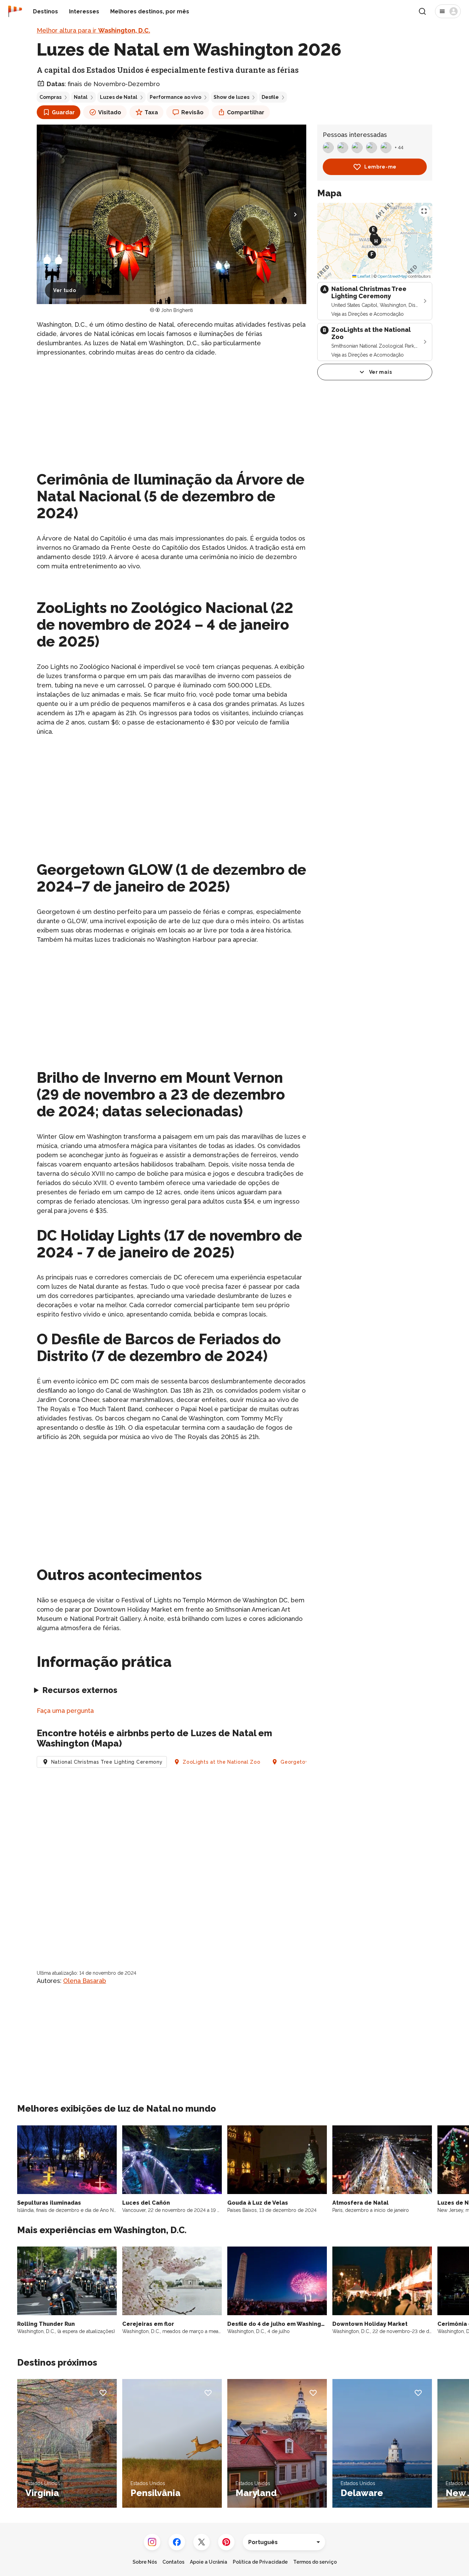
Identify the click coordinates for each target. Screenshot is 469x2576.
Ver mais (381, 372)
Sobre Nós (145, 2562)
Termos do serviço (315, 2562)
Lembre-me (380, 167)
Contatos (173, 2562)
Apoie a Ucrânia (209, 2562)
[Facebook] (177, 2542)
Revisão (192, 112)
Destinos (45, 11)
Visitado (110, 112)
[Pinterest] (226, 2542)
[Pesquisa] (422, 11)
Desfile (270, 97)
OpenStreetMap (392, 276)
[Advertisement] (171, 411)
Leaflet (363, 276)
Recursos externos (80, 1690)
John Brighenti (177, 310)
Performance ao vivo (175, 97)
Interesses (84, 11)
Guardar (63, 112)
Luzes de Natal (119, 97)
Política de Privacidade (260, 2562)
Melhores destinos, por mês (150, 11)
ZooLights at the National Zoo (221, 1762)
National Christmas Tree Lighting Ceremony (107, 1762)
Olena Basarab (85, 1981)
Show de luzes (231, 97)
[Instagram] (152, 2542)
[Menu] (448, 11)
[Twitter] (202, 2542)
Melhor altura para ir (93, 30)
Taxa (151, 112)
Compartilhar (246, 112)
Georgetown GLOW (306, 1762)
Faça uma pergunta (65, 1711)
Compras (50, 97)
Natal (81, 97)
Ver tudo (65, 290)
